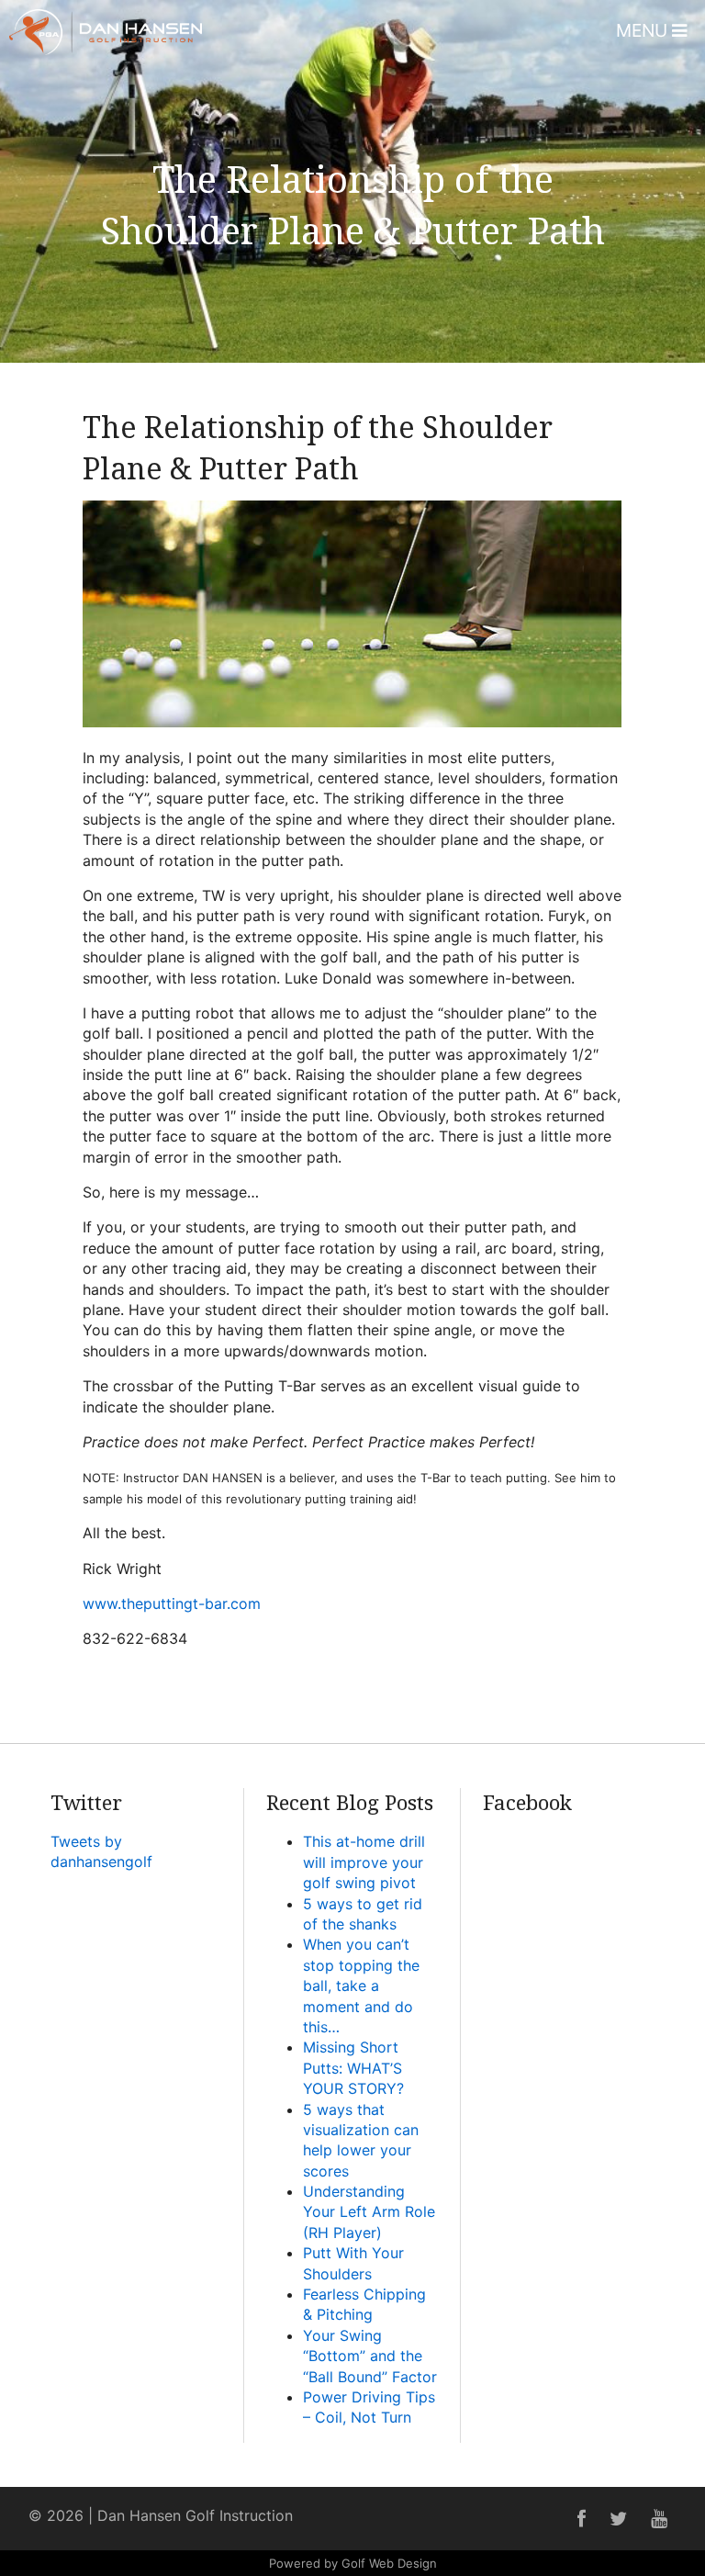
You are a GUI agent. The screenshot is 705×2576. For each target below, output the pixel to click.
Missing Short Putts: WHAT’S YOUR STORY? (353, 2068)
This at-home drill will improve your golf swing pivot (364, 1862)
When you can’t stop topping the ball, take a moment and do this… (361, 1985)
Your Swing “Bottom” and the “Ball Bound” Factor (370, 2356)
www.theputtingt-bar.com (172, 1603)
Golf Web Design (389, 2563)
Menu (644, 30)
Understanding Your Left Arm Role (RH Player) (369, 2212)
